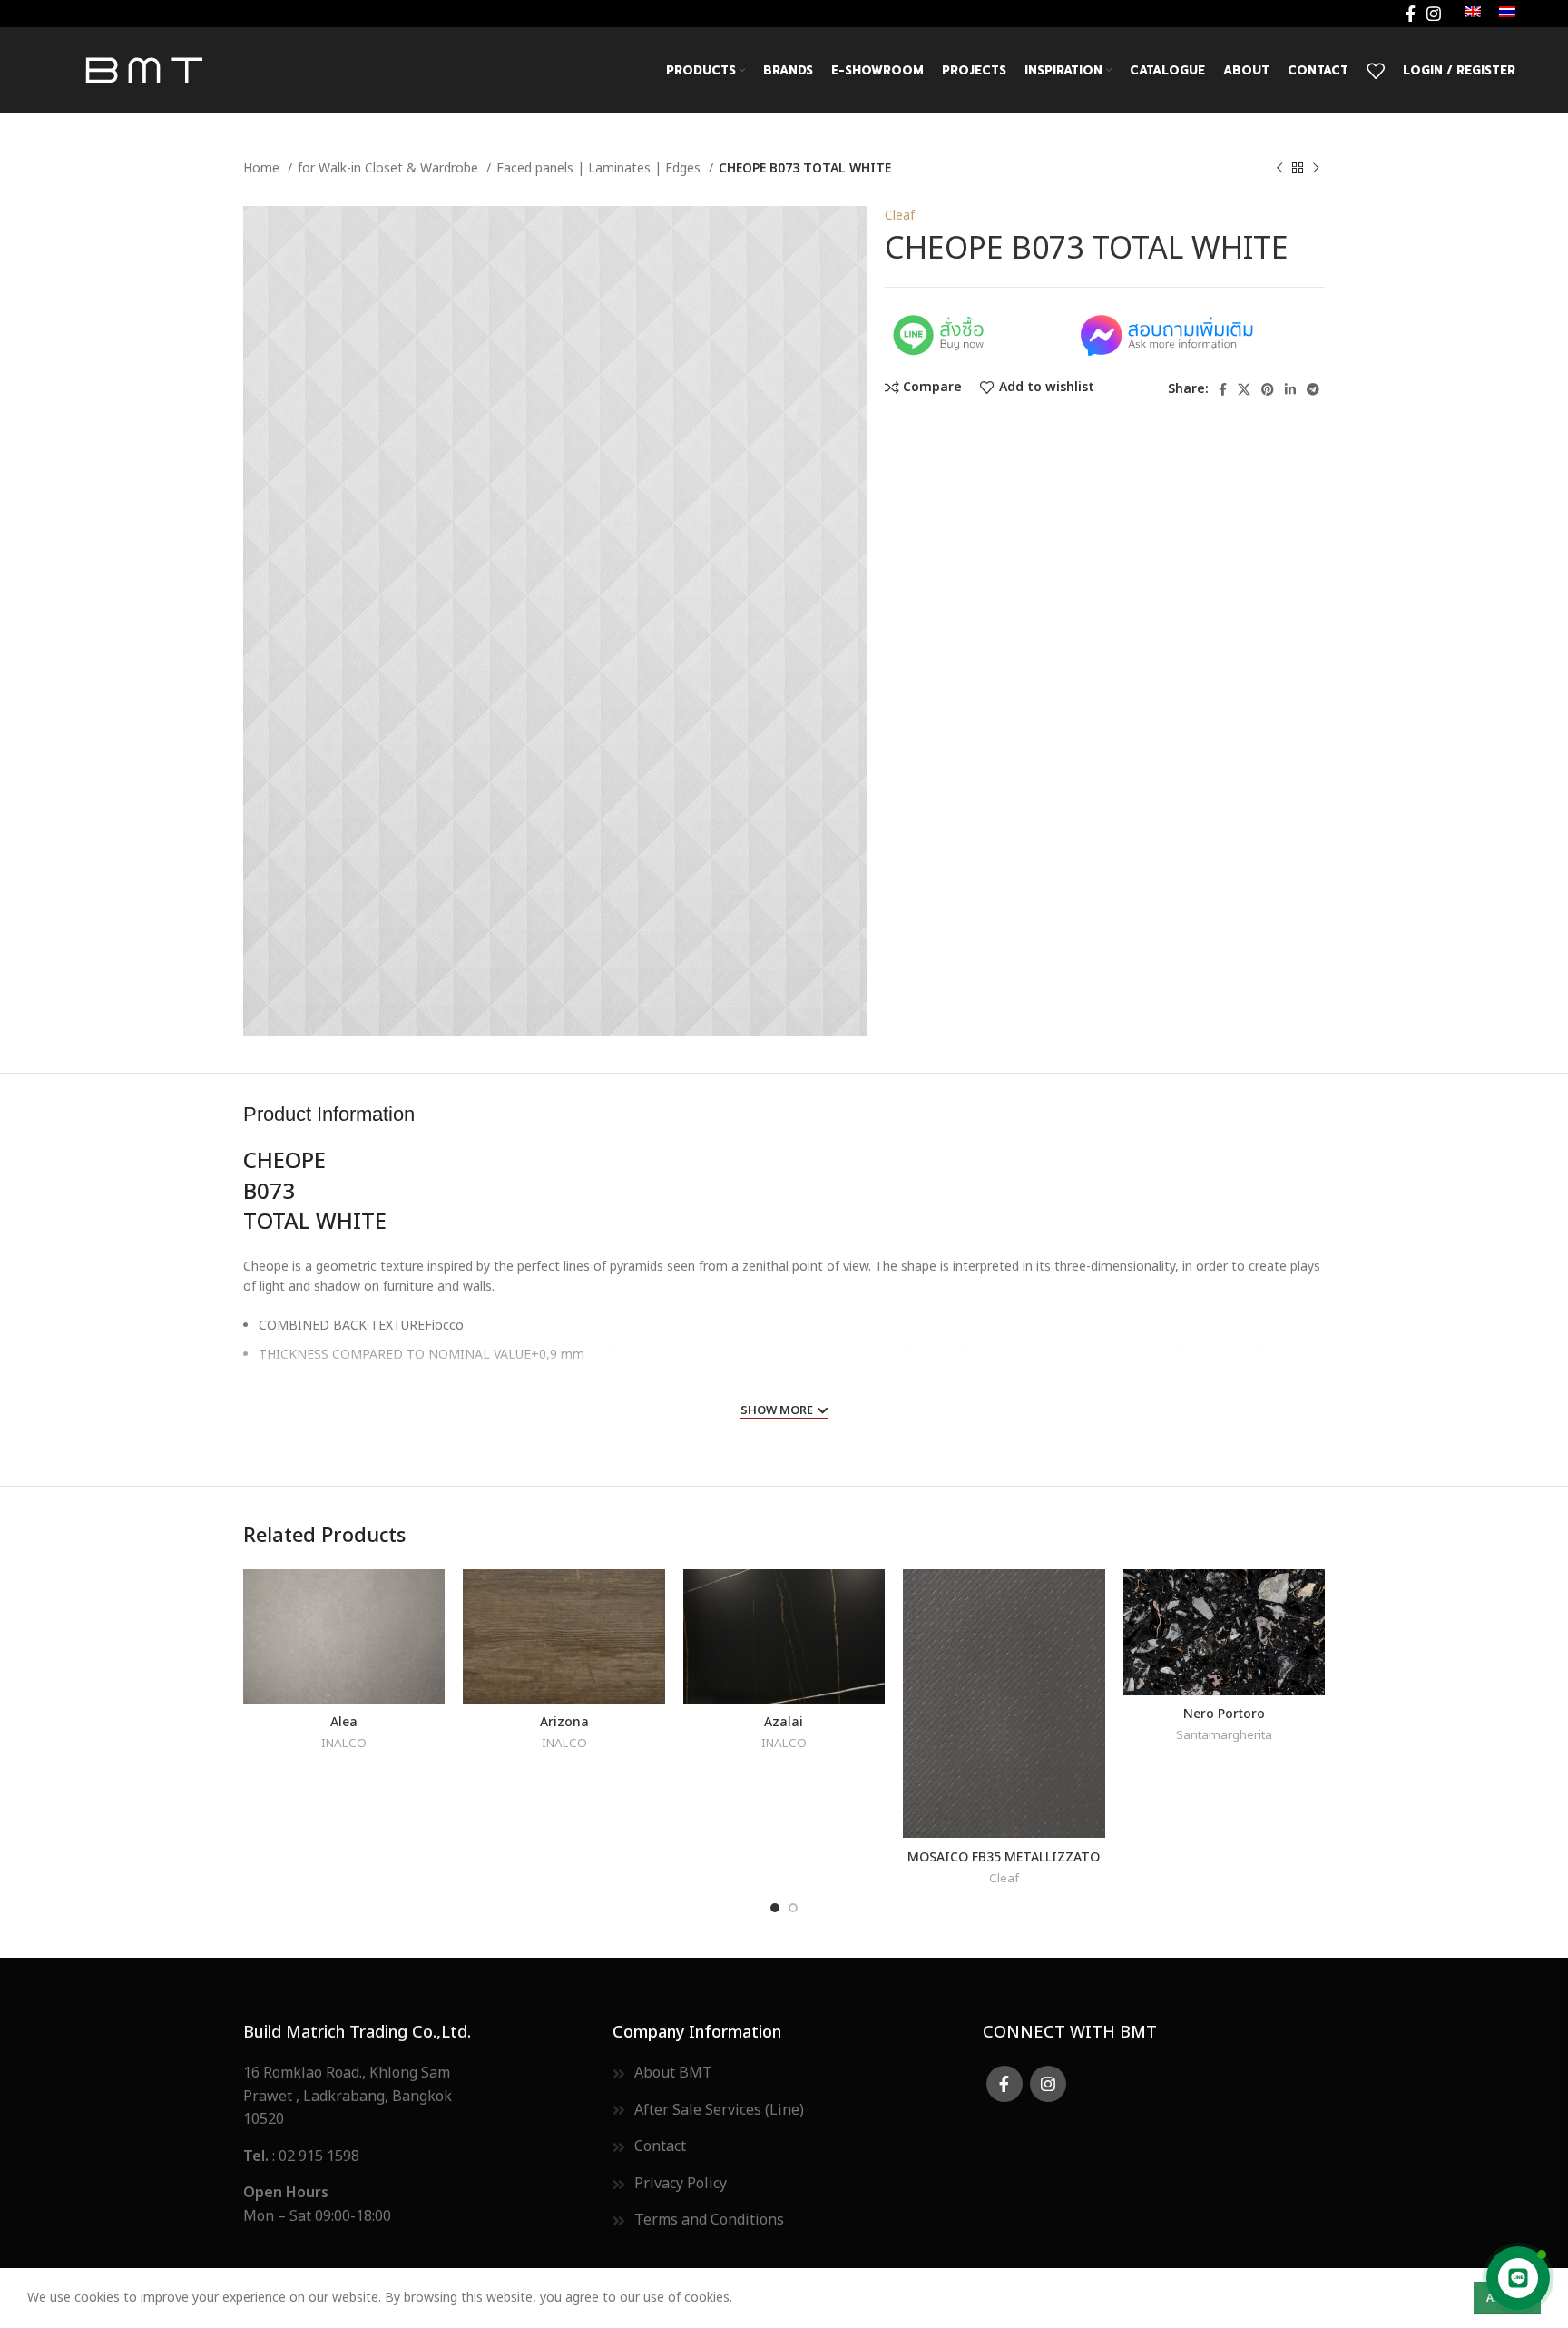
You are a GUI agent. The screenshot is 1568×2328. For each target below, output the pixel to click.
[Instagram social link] (1434, 14)
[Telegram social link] (1313, 389)
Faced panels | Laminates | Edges (600, 168)
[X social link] (1244, 389)
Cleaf (900, 216)
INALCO (344, 1744)
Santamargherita (1224, 1736)
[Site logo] (143, 69)
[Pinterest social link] (1268, 389)
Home (263, 168)
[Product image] (344, 1636)
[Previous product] (1279, 169)
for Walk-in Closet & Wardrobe (390, 168)
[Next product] (1316, 169)
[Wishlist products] (1376, 71)
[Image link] (979, 334)
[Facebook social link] (1411, 14)
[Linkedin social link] (1290, 389)
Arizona (564, 1720)
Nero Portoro (1224, 1712)
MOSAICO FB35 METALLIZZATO (1004, 1856)
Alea (344, 1720)
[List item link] (414, 2157)
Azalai (784, 1720)
